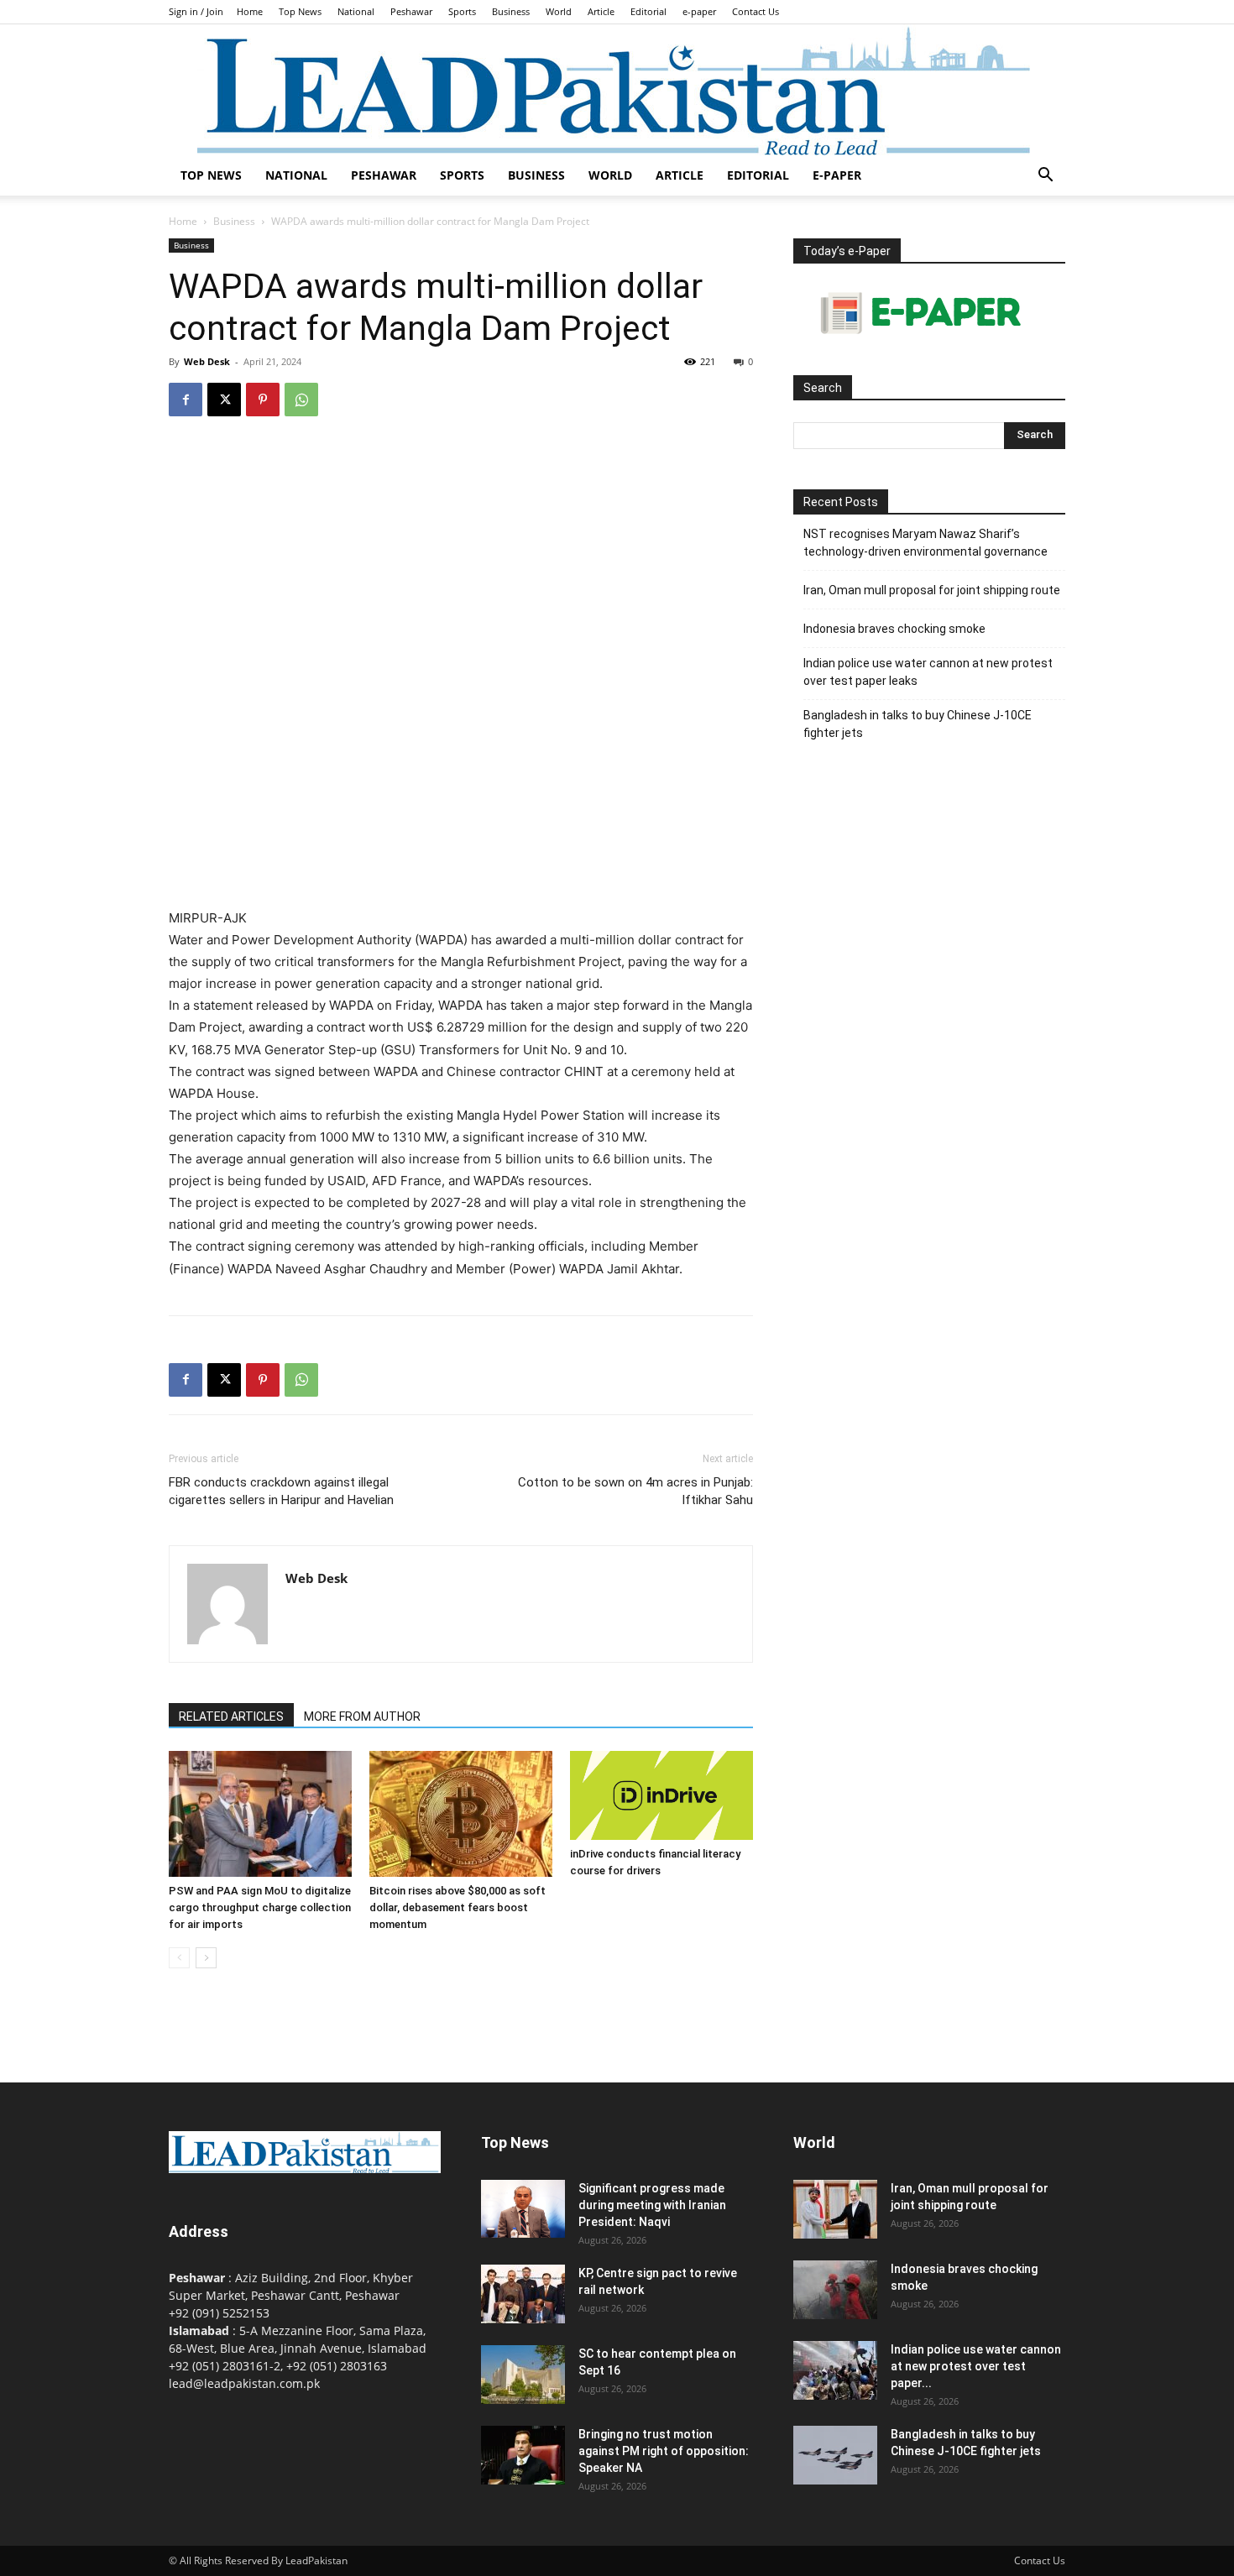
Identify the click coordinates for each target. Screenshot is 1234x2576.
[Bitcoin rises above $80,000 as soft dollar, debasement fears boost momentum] (461, 1814)
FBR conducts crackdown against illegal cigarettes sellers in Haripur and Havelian (281, 1491)
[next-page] (206, 1958)
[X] (224, 400)
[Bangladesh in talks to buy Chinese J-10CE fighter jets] (835, 2455)
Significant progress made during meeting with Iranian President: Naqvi (652, 2205)
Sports (462, 11)
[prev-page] (179, 1958)
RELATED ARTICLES (231, 1716)
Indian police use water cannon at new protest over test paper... (976, 2366)
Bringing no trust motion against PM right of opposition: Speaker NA (664, 2451)
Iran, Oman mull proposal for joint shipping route (932, 590)
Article (601, 11)
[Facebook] (186, 400)
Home (250, 11)
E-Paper (837, 175)
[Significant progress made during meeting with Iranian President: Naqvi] (523, 2209)
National (356, 11)
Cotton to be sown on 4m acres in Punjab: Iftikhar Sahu (635, 1491)
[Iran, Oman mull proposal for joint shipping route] (835, 2209)
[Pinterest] (263, 400)
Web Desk (207, 361)
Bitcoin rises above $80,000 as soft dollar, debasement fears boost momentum (458, 1907)
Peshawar (411, 11)
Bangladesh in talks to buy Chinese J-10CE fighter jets (918, 724)
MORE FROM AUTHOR (362, 1716)
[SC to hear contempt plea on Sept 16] (523, 2375)
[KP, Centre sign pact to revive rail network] (523, 2294)
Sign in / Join (196, 11)
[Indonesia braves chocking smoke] (835, 2290)
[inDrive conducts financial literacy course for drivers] (661, 1795)
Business (511, 11)
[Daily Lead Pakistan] (617, 90)
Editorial (648, 11)
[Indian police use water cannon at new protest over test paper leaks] (835, 2370)
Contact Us (756, 11)
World (559, 11)
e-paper (699, 11)
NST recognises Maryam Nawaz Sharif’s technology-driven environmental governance (925, 543)
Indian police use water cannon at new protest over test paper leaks (928, 672)
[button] (1045, 177)
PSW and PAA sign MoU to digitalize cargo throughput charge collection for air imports (260, 1907)
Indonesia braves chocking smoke (894, 629)
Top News (300, 11)
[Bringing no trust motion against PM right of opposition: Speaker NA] (523, 2455)
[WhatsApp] (301, 400)
